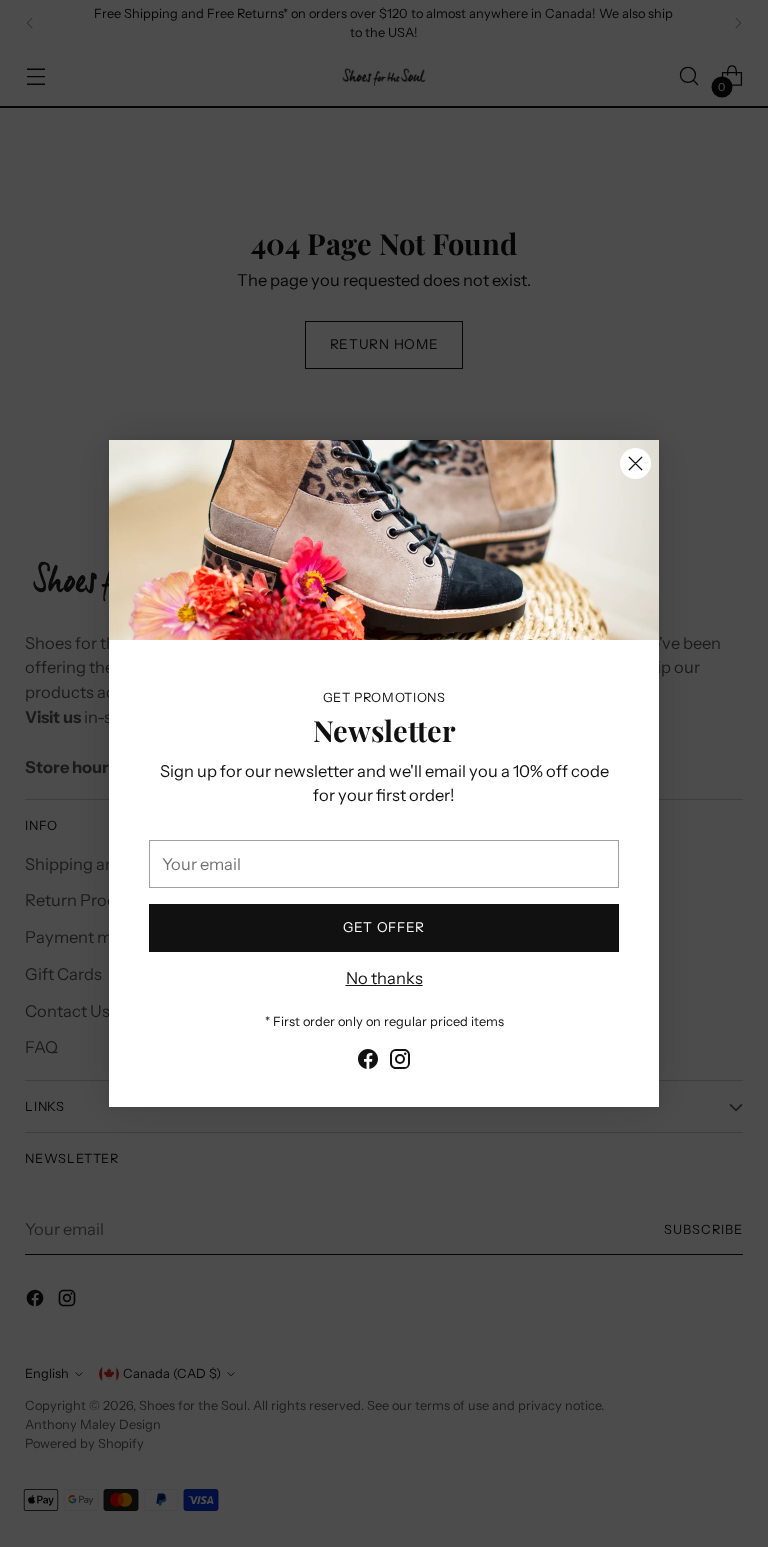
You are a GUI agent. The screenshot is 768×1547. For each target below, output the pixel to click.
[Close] (635, 463)
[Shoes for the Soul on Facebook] (368, 1062)
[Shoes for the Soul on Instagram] (400, 1062)
